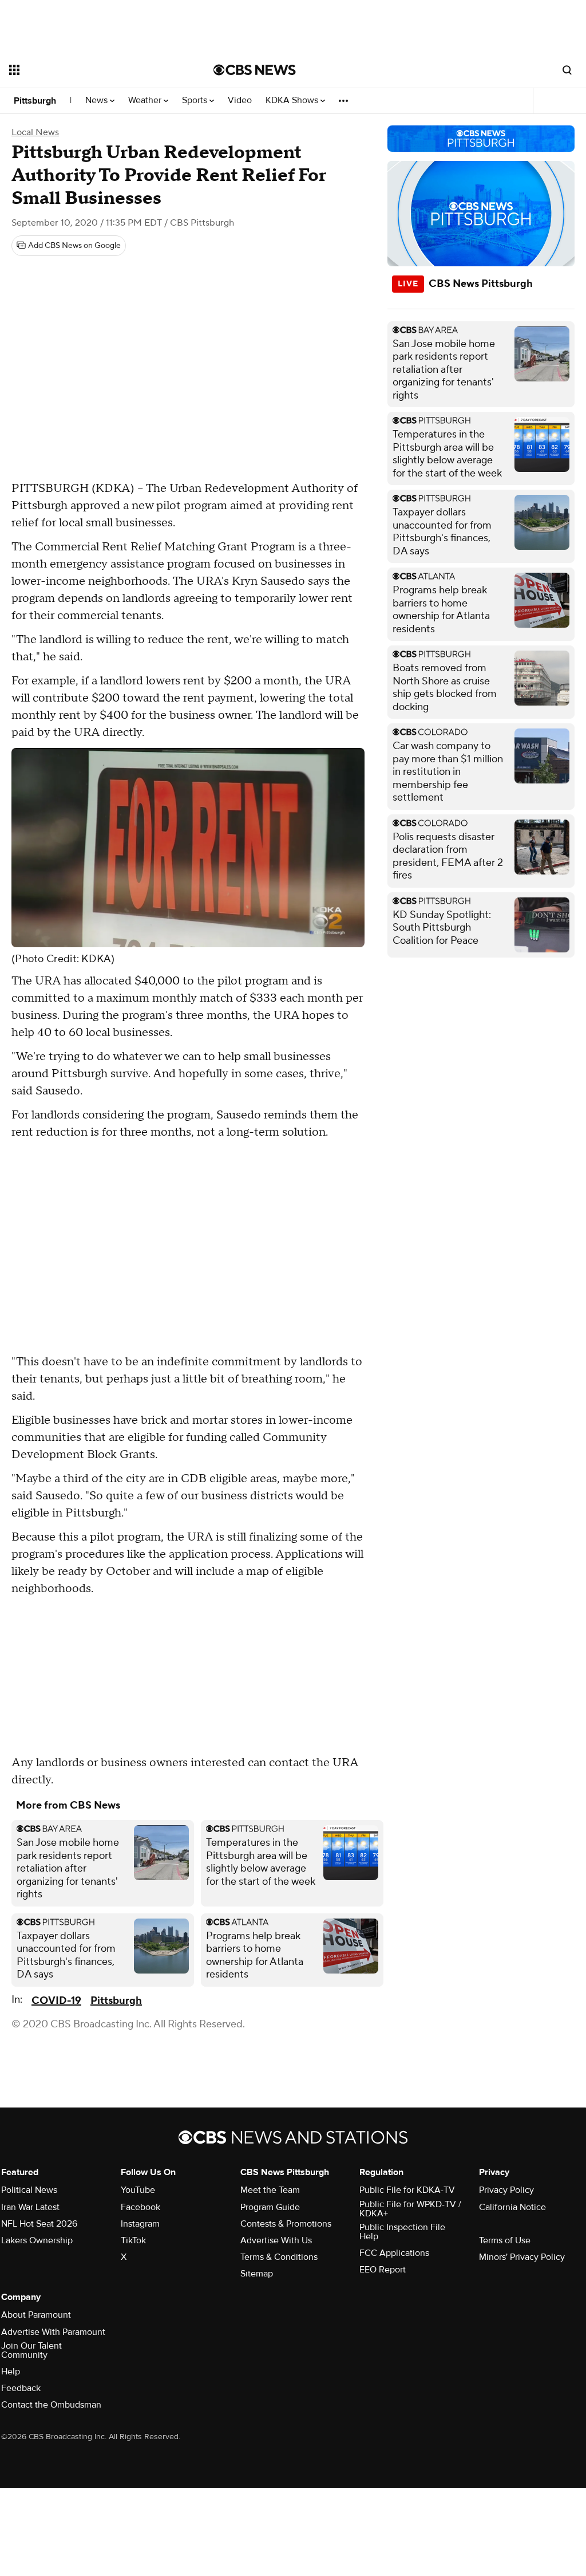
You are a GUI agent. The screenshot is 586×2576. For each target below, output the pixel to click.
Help (11, 2372)
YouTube (138, 2190)
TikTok (133, 2240)
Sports (196, 101)
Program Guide (270, 2207)
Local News (35, 132)
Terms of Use (505, 2240)
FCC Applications (394, 2253)
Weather (146, 101)
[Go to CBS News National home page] (255, 70)
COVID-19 (56, 2001)
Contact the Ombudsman (51, 2405)
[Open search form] (567, 70)
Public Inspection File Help (402, 2232)
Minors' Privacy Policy (522, 2257)
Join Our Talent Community (31, 2350)
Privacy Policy (506, 2190)
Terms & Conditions (279, 2257)
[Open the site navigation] (91, 70)
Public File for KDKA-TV (407, 2190)
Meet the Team (270, 2190)
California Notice (512, 2207)
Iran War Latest (30, 2207)
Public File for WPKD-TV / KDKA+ (410, 2209)
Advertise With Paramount (53, 2332)
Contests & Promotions (286, 2224)
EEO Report (383, 2270)
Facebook (140, 2207)
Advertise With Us (276, 2240)
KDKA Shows (293, 101)
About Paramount (36, 2315)
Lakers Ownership (37, 2240)
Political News (29, 2190)
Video (240, 101)
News (98, 101)
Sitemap (257, 2274)
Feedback (21, 2388)
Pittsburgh (35, 101)
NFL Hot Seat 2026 (39, 2224)
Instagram (140, 2224)
